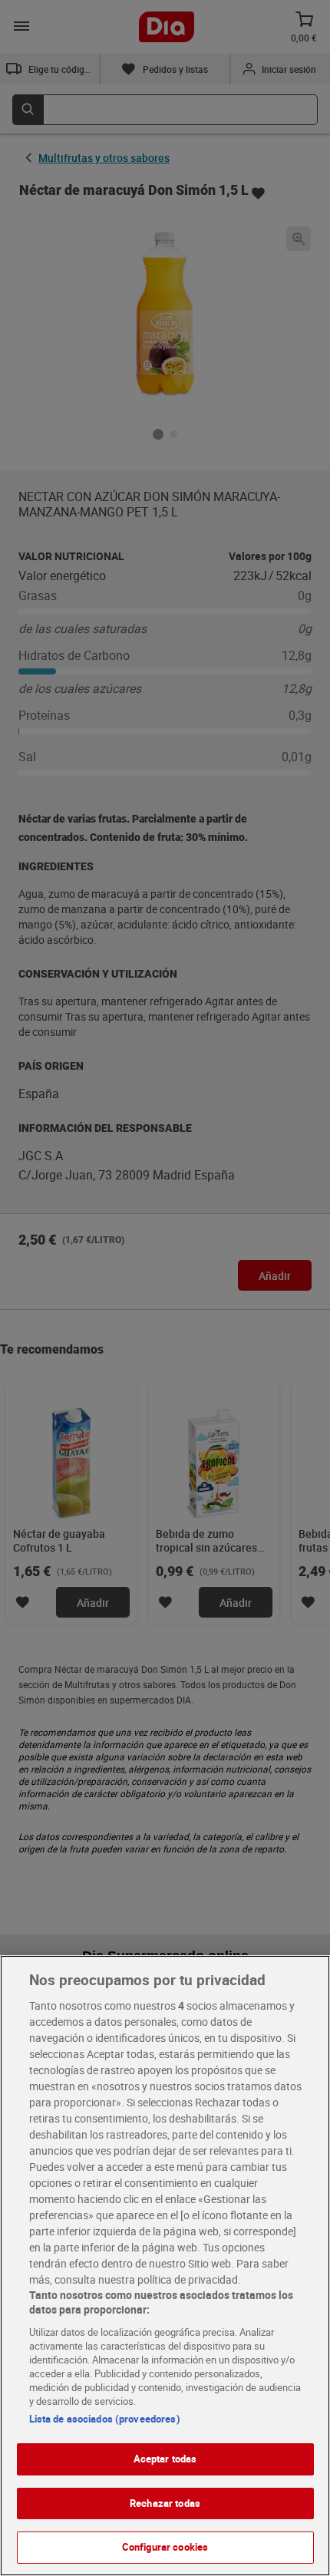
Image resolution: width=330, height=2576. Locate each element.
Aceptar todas (165, 2459)
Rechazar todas (165, 2503)
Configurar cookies (165, 2547)
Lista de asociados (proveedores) (105, 2419)
